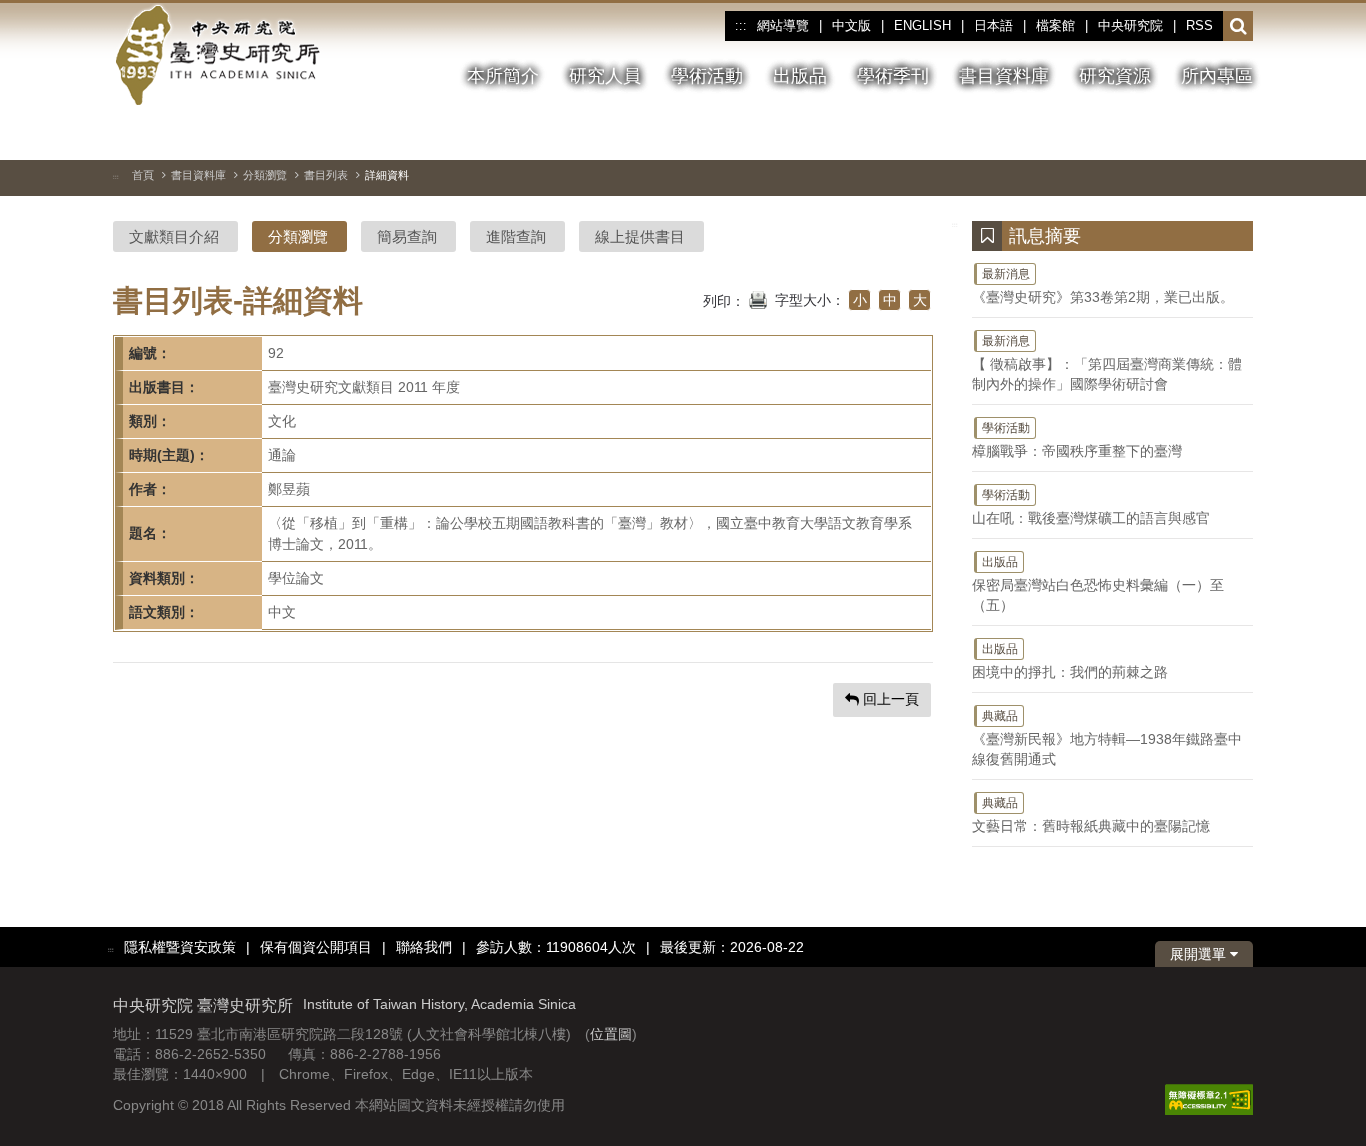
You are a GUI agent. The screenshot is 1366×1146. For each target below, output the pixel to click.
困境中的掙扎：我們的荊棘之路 (1070, 661)
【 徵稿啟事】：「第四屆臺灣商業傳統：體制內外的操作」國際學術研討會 (1107, 363)
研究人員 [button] (605, 76)
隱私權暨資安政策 (180, 947)
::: (740, 26)
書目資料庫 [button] (1004, 76)
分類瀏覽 (265, 175)
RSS (1199, 25)
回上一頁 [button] (889, 699)
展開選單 (1200, 954)
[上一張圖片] (1166, 134)
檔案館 (1055, 25)
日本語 (993, 25)
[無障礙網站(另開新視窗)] (1209, 1099)
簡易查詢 (407, 236)
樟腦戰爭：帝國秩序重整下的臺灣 (1077, 440)
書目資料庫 (198, 175)
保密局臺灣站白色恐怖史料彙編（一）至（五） (1098, 584)
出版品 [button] (800, 76)
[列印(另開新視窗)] (758, 298)
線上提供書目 (640, 236)
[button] (1238, 27)
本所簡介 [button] (503, 76)
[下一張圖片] (1202, 134)
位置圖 (611, 1034)
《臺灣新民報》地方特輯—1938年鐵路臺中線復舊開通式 (1107, 738)
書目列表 (326, 175)
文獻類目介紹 (174, 236)
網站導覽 (783, 25)
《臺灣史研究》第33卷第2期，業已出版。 (1103, 286)
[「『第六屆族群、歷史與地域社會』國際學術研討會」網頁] (1238, 135)
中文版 (851, 25)
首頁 (143, 175)
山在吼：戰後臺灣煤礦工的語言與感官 (1091, 507)
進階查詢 (516, 236)
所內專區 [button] (1217, 76)
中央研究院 (1130, 25)
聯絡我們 (424, 947)
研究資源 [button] (1115, 76)
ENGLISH (922, 25)
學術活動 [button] (707, 76)
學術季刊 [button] (893, 76)
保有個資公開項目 (316, 947)
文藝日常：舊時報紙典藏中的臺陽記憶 (1091, 815)
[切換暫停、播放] (1130, 134)
